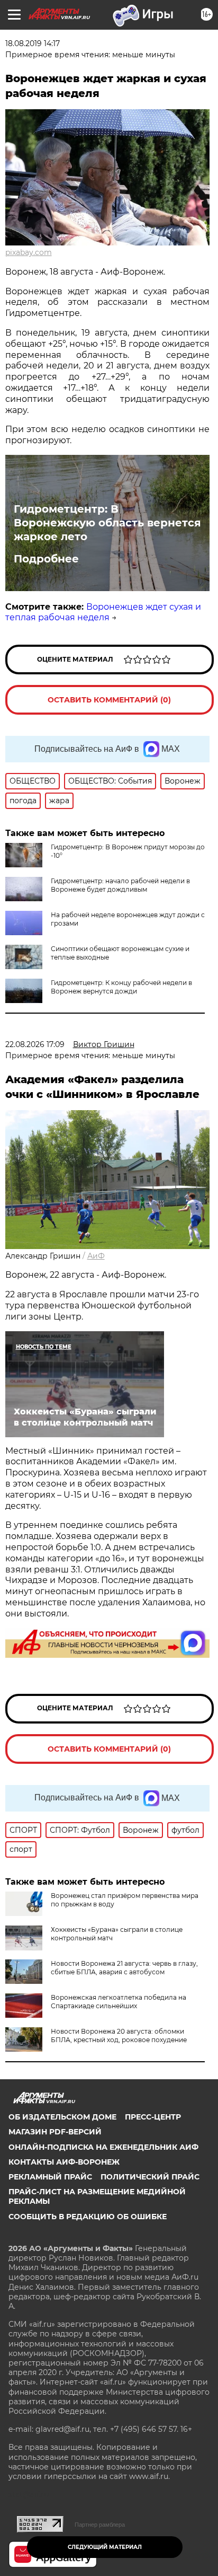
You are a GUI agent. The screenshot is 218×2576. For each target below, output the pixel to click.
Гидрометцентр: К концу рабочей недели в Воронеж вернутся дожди (121, 987)
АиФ (96, 1256)
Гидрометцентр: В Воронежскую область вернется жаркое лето (107, 523)
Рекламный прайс (50, 2177)
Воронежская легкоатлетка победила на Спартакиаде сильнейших (119, 2002)
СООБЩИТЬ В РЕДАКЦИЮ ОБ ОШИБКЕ (88, 2217)
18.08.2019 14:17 (33, 43)
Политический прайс (150, 2177)
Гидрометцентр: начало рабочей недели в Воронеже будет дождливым (120, 885)
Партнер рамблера (100, 2525)
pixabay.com (29, 252)
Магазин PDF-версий (55, 2132)
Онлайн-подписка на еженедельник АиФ (103, 2147)
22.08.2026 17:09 (35, 1044)
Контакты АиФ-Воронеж (64, 2162)
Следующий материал (105, 2547)
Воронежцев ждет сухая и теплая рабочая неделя (103, 612)
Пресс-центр (153, 2117)
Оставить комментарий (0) (109, 700)
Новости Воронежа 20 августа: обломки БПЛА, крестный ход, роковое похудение (119, 2036)
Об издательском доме (62, 2117)
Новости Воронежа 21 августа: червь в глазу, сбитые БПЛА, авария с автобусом (124, 1968)
